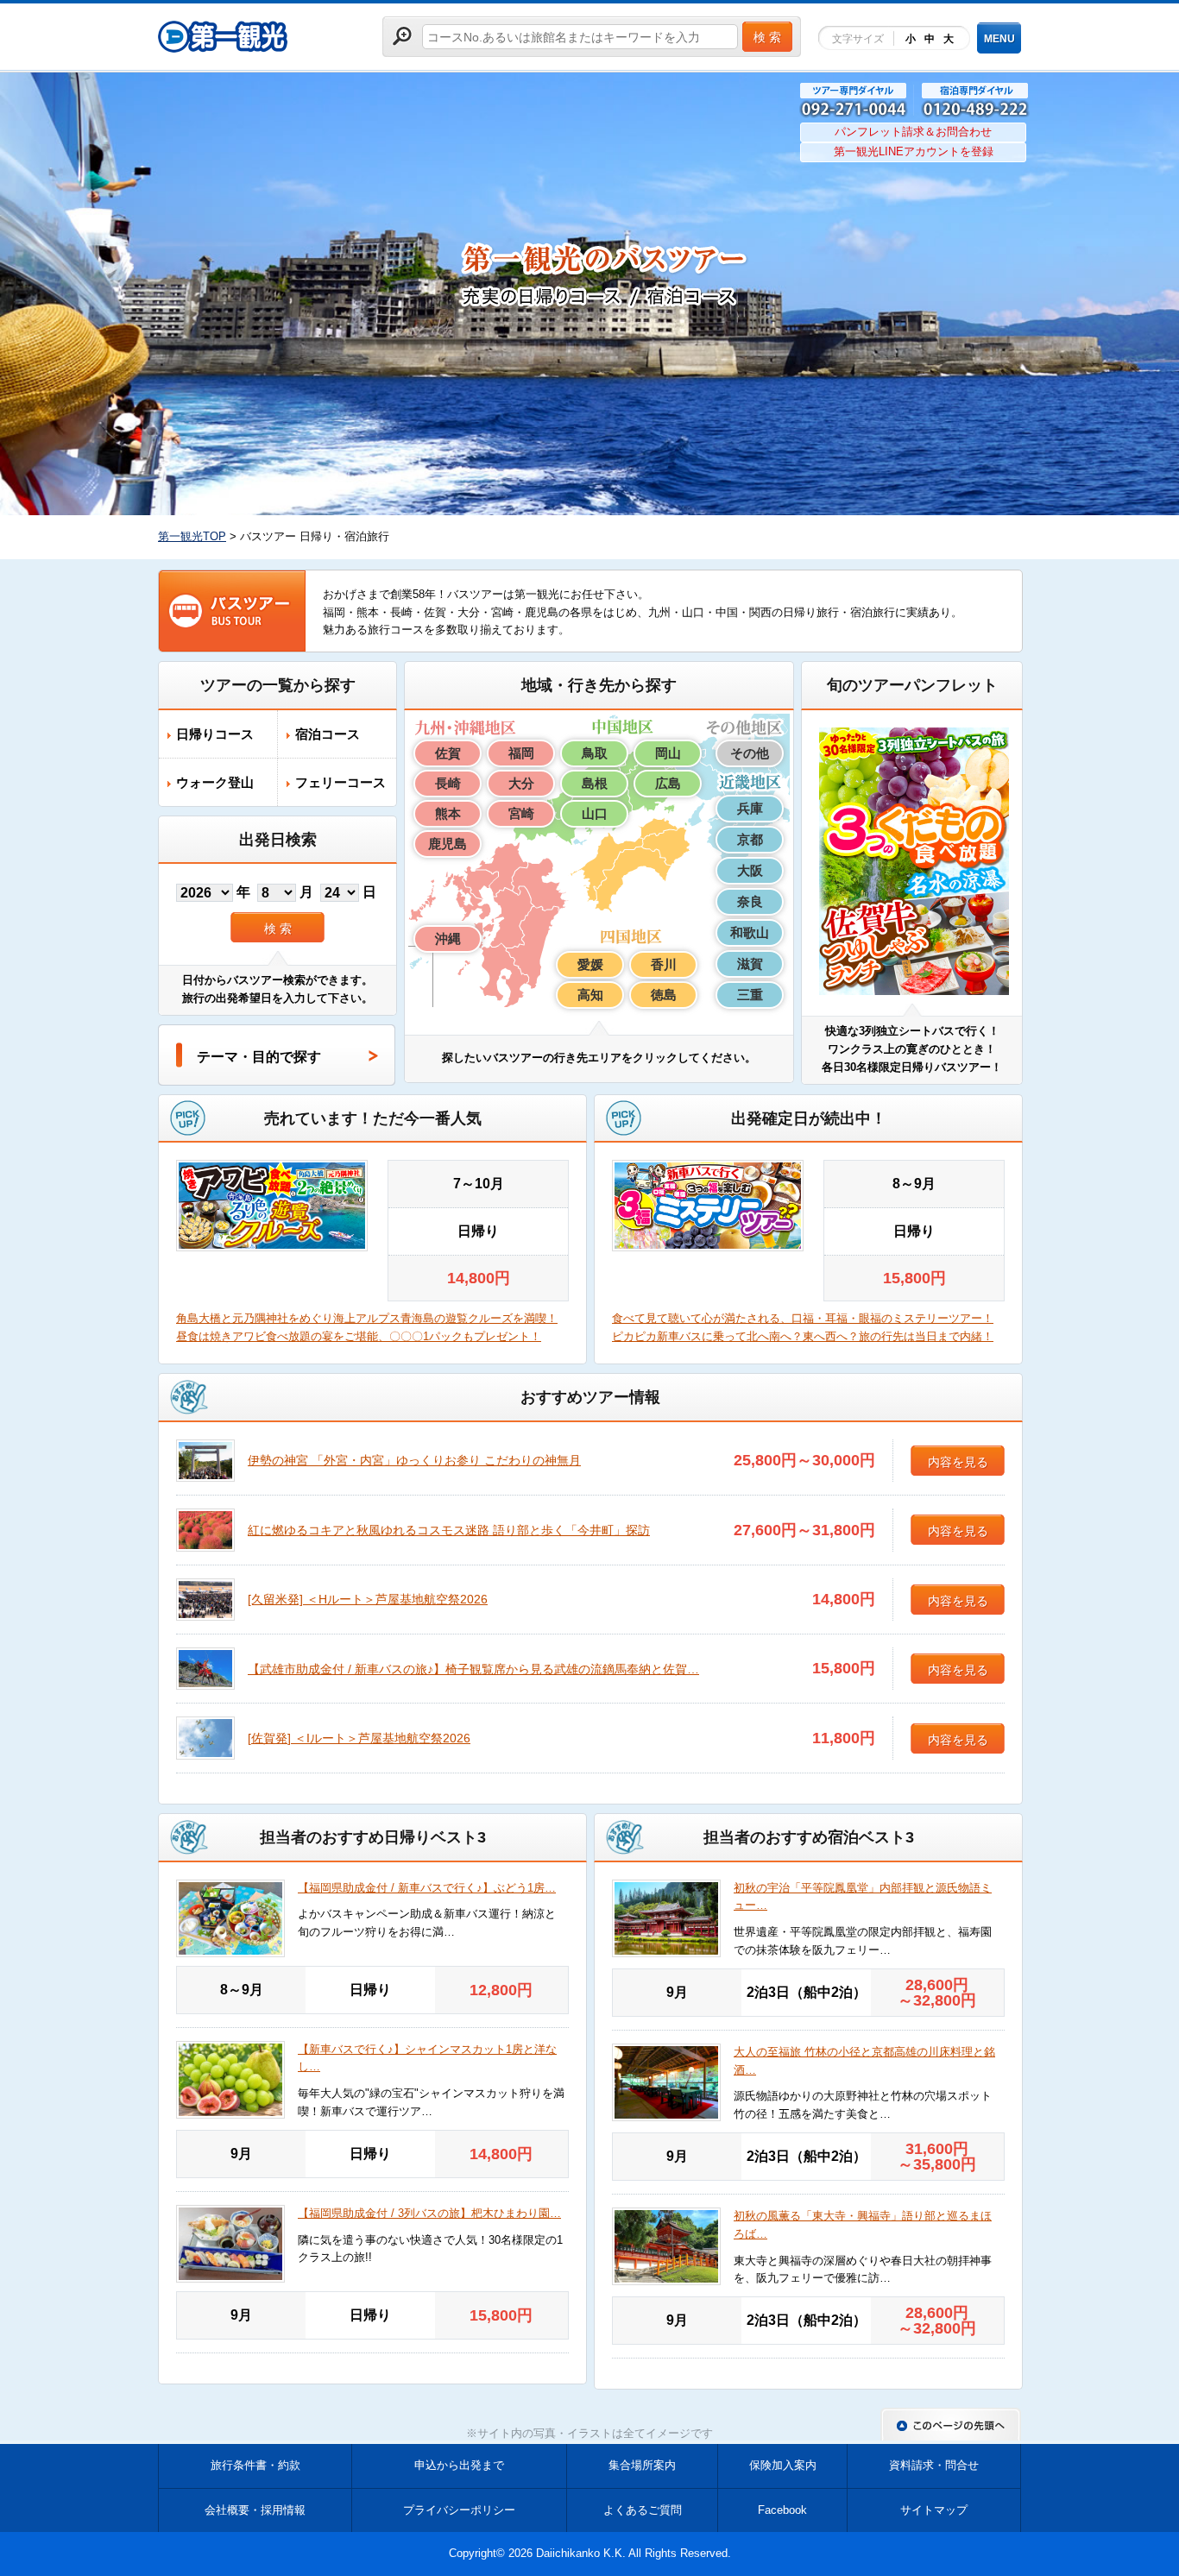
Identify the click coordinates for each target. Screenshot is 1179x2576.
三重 (750, 995)
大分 (521, 783)
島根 (595, 783)
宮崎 (521, 813)
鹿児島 (448, 844)
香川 (664, 964)
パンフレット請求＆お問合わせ (913, 132)
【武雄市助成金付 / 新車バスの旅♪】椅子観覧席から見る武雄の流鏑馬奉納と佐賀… (473, 1669)
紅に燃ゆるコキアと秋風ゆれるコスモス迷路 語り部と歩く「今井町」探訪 (449, 1530)
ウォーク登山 (215, 782)
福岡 (521, 753)
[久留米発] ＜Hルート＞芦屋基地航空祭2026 (368, 1599)
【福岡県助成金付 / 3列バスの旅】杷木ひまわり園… (429, 2213)
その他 (750, 753)
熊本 (448, 813)
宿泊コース (328, 734)
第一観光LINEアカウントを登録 (914, 151)
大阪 (750, 870)
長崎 (448, 783)
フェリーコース (340, 782)
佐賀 (448, 753)
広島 (668, 783)
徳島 (664, 995)
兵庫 (750, 808)
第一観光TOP (192, 536)
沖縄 (448, 938)
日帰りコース (215, 734)
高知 (590, 995)
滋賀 (750, 964)
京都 (750, 839)
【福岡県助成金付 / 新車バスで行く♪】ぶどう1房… (427, 1888)
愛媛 (590, 964)
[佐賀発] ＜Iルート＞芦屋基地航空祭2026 (359, 1738)
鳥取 (595, 753)
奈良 (750, 901)
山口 (595, 813)
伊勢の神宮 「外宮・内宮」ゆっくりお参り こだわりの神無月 (414, 1460)
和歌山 (750, 932)
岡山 (668, 753)
